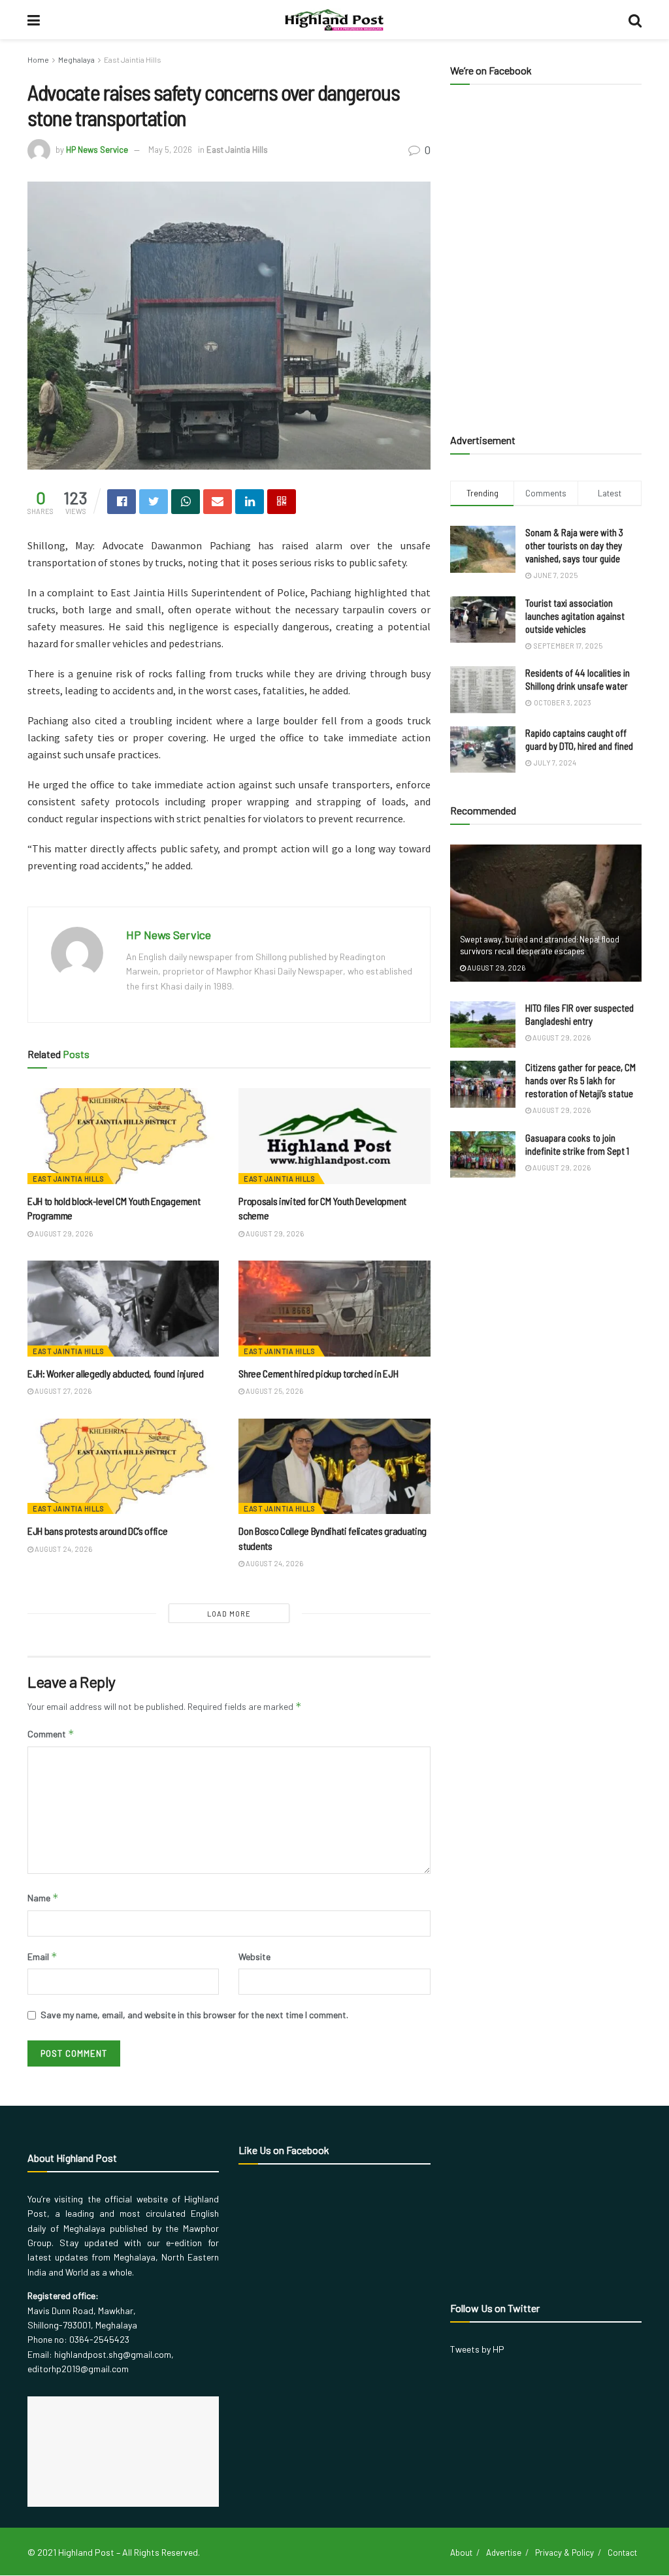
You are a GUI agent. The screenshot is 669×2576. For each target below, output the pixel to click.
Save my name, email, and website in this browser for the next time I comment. (194, 2015)
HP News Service (97, 150)
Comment (51, 1734)
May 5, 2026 (170, 150)
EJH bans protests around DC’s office (97, 1531)
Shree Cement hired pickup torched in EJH (318, 1373)
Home (38, 59)
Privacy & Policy (564, 2552)
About (461, 2552)
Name (43, 1898)
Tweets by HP (477, 2349)
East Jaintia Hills (133, 59)
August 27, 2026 (62, 1391)
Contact (622, 2552)
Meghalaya (76, 59)
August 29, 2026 (63, 1233)
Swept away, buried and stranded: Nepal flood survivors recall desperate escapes (540, 945)
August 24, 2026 (63, 1549)
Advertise (504, 2552)
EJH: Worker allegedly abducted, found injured (116, 1373)
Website (254, 1956)
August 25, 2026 (274, 1391)
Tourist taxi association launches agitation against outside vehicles (575, 616)
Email (42, 1956)
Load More (229, 1614)
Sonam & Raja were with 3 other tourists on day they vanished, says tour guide (574, 545)
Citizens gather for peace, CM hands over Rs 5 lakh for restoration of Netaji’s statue (580, 1080)
